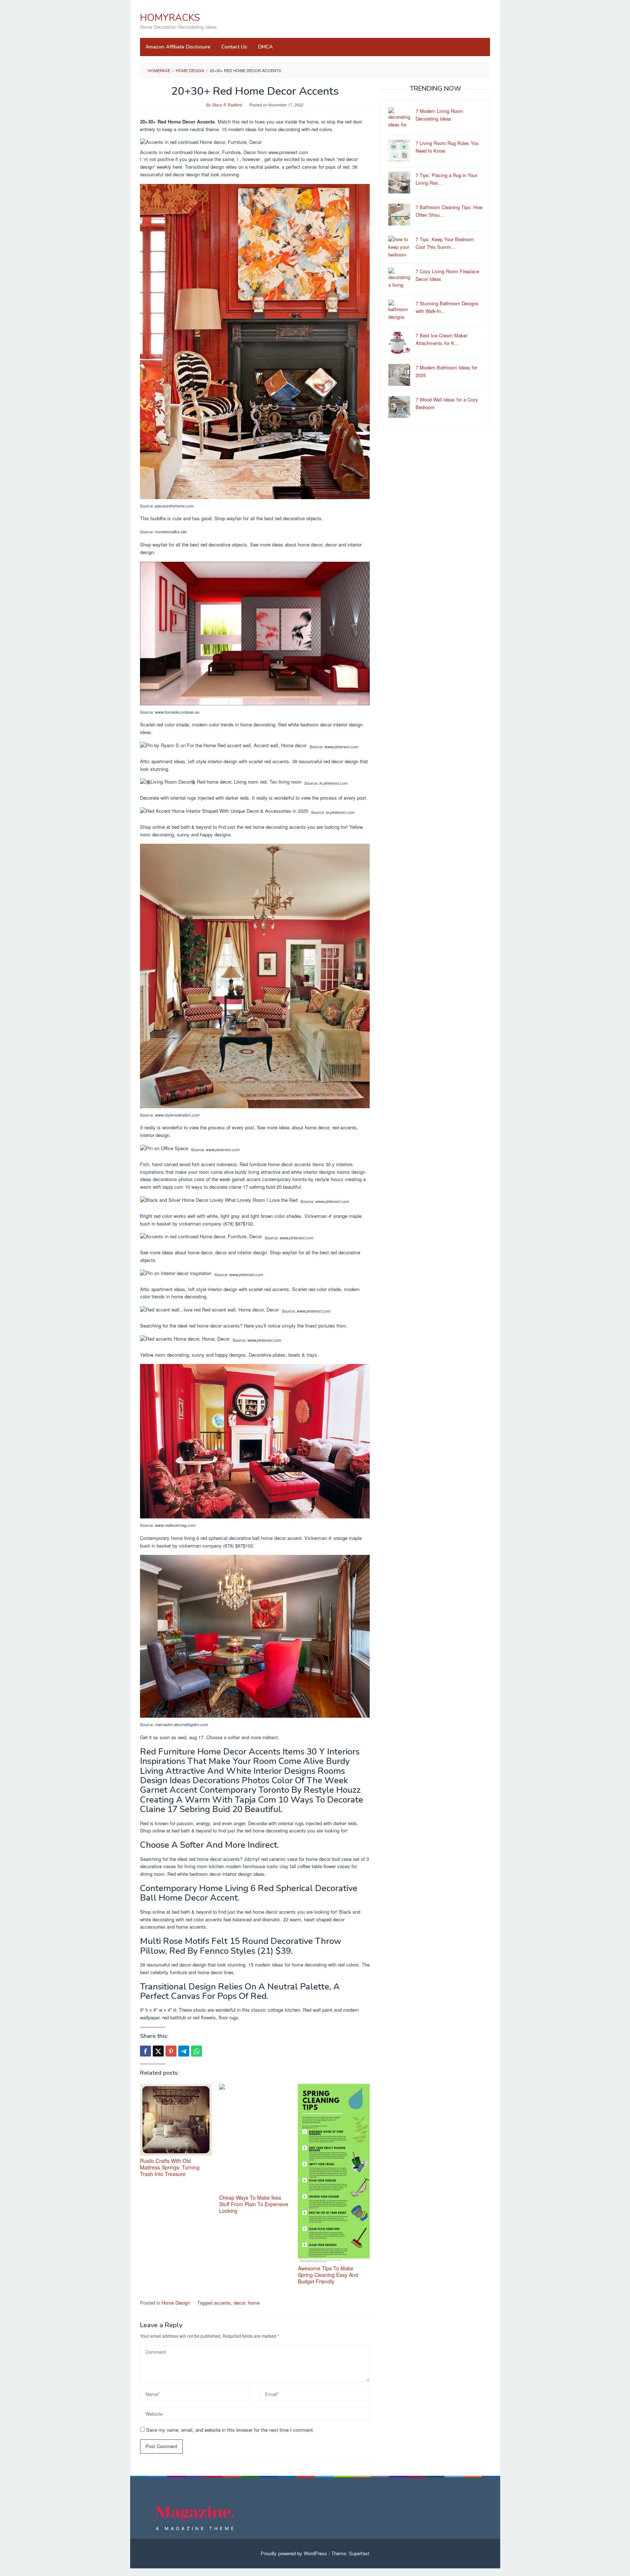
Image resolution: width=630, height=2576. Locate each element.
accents (222, 2303)
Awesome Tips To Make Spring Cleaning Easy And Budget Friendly (328, 2275)
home (254, 2303)
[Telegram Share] (184, 2051)
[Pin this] (171, 2051)
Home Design (176, 2303)
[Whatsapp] (197, 2051)
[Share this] (145, 2051)
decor (239, 2303)
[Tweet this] (158, 2051)
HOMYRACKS (170, 18)
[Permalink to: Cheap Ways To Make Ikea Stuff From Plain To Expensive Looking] (255, 2138)
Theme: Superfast (350, 2553)
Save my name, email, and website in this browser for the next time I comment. (230, 2430)
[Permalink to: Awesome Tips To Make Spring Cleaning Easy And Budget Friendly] (334, 2173)
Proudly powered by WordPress (294, 2553)
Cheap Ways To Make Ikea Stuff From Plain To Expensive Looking (254, 2204)
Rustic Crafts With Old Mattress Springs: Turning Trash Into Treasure (170, 2167)
